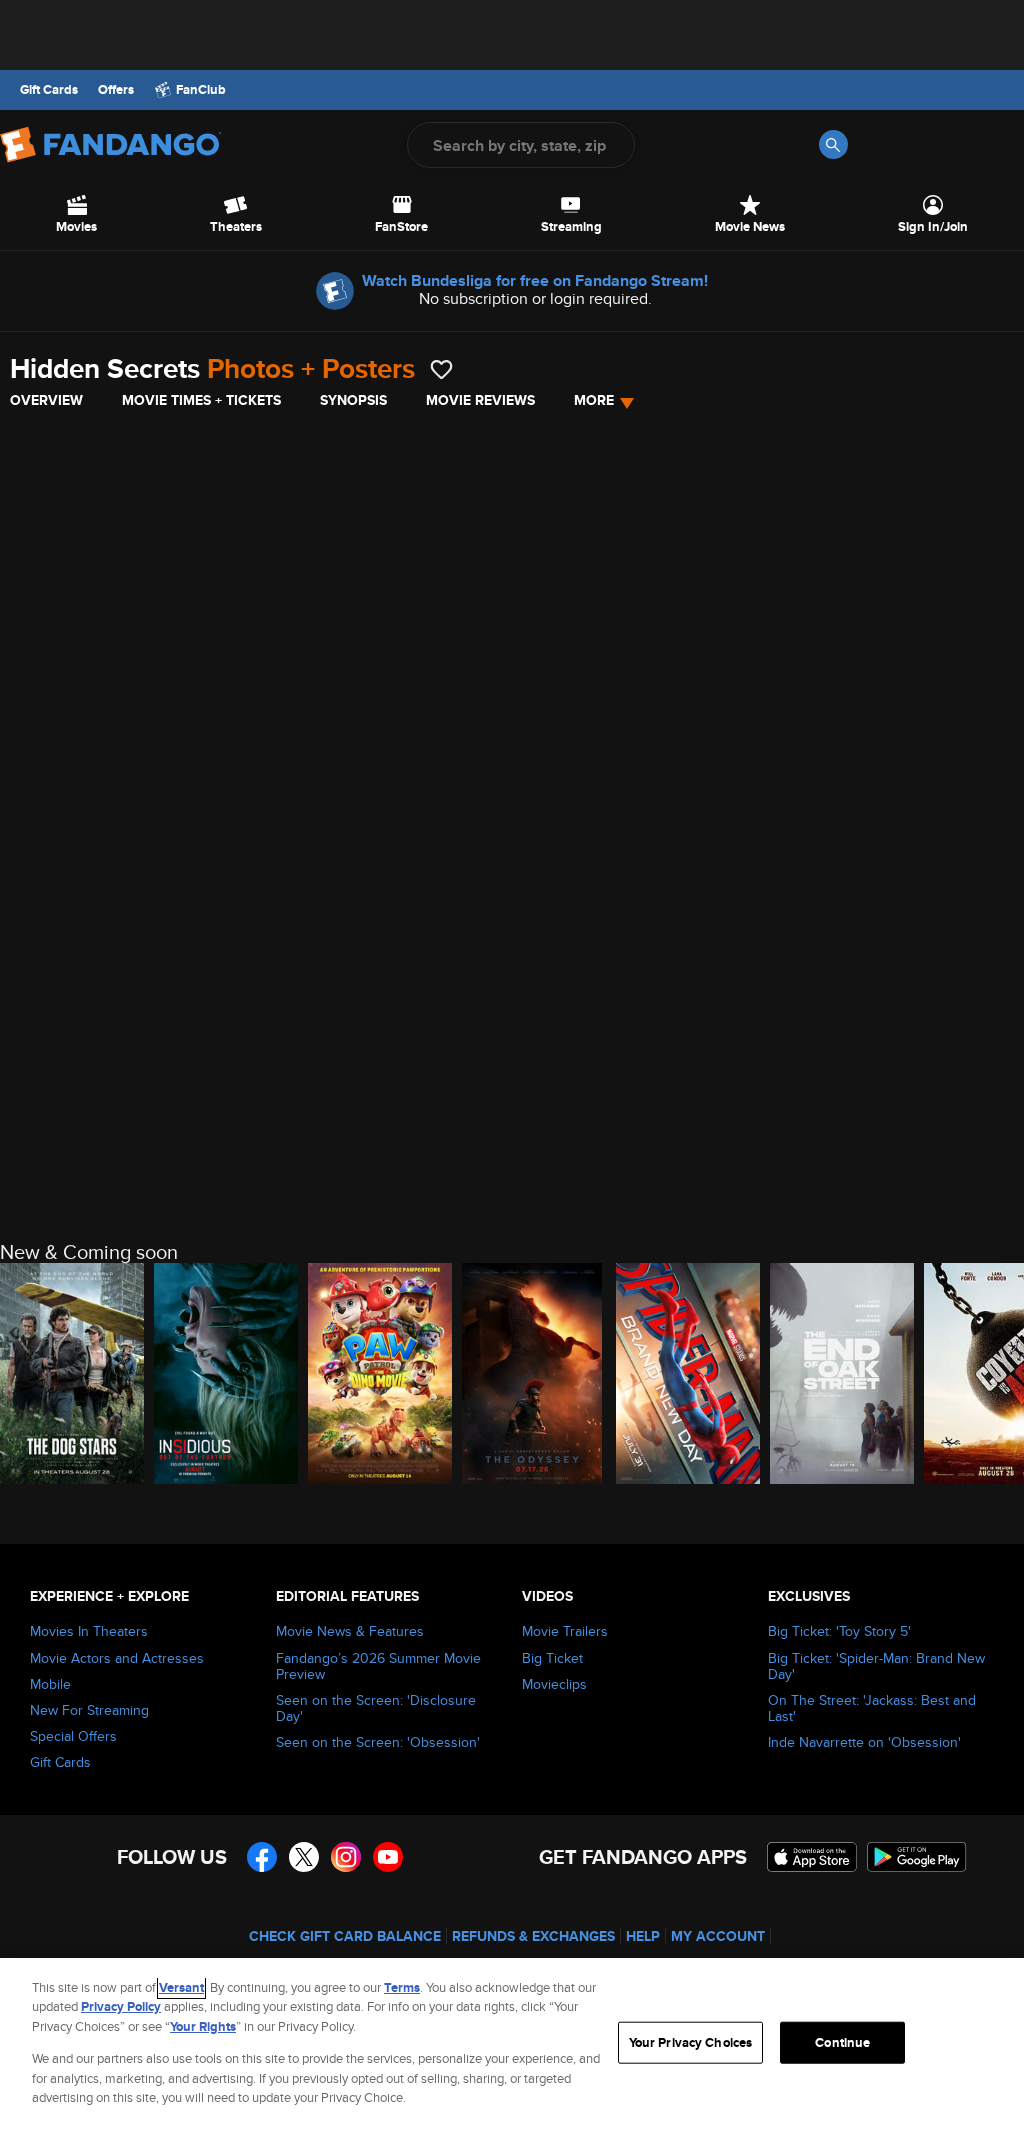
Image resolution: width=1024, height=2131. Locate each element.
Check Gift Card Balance (345, 1936)
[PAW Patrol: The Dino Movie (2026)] (380, 1373)
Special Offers (73, 1736)
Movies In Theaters (89, 1631)
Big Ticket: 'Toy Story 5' (839, 1631)
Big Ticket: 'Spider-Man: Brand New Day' (876, 1666)
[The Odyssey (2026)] (534, 1373)
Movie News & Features (350, 1631)
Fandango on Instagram (346, 1857)
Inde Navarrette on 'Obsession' (864, 1742)
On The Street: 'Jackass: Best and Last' (872, 1708)
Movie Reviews (480, 400)
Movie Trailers (565, 1631)
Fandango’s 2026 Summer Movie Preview (378, 1666)
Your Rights (203, 2026)
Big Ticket (552, 1658)
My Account (718, 1936)
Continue (842, 2042)
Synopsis (353, 400)
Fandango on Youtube (388, 1857)
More (594, 400)
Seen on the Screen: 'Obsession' (378, 1742)
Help (643, 1936)
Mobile (50, 1684)
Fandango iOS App (812, 1857)
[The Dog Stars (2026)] (72, 1373)
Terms (402, 1987)
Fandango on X (304, 1857)
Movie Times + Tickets (201, 400)
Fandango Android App (917, 1857)
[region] (512, 2044)
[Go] (833, 144)
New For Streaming (89, 1710)
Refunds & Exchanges (533, 1936)
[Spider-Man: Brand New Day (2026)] (688, 1373)
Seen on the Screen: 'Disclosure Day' (376, 1708)
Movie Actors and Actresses (117, 1658)
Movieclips (554, 1684)
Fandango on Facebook (262, 1857)
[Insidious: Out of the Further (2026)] (226, 1373)
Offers (116, 90)
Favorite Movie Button (441, 369)
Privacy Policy (121, 2006)
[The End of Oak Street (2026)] (842, 1373)
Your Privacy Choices (691, 2042)
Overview (46, 400)
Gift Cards (49, 90)
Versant (181, 1987)
